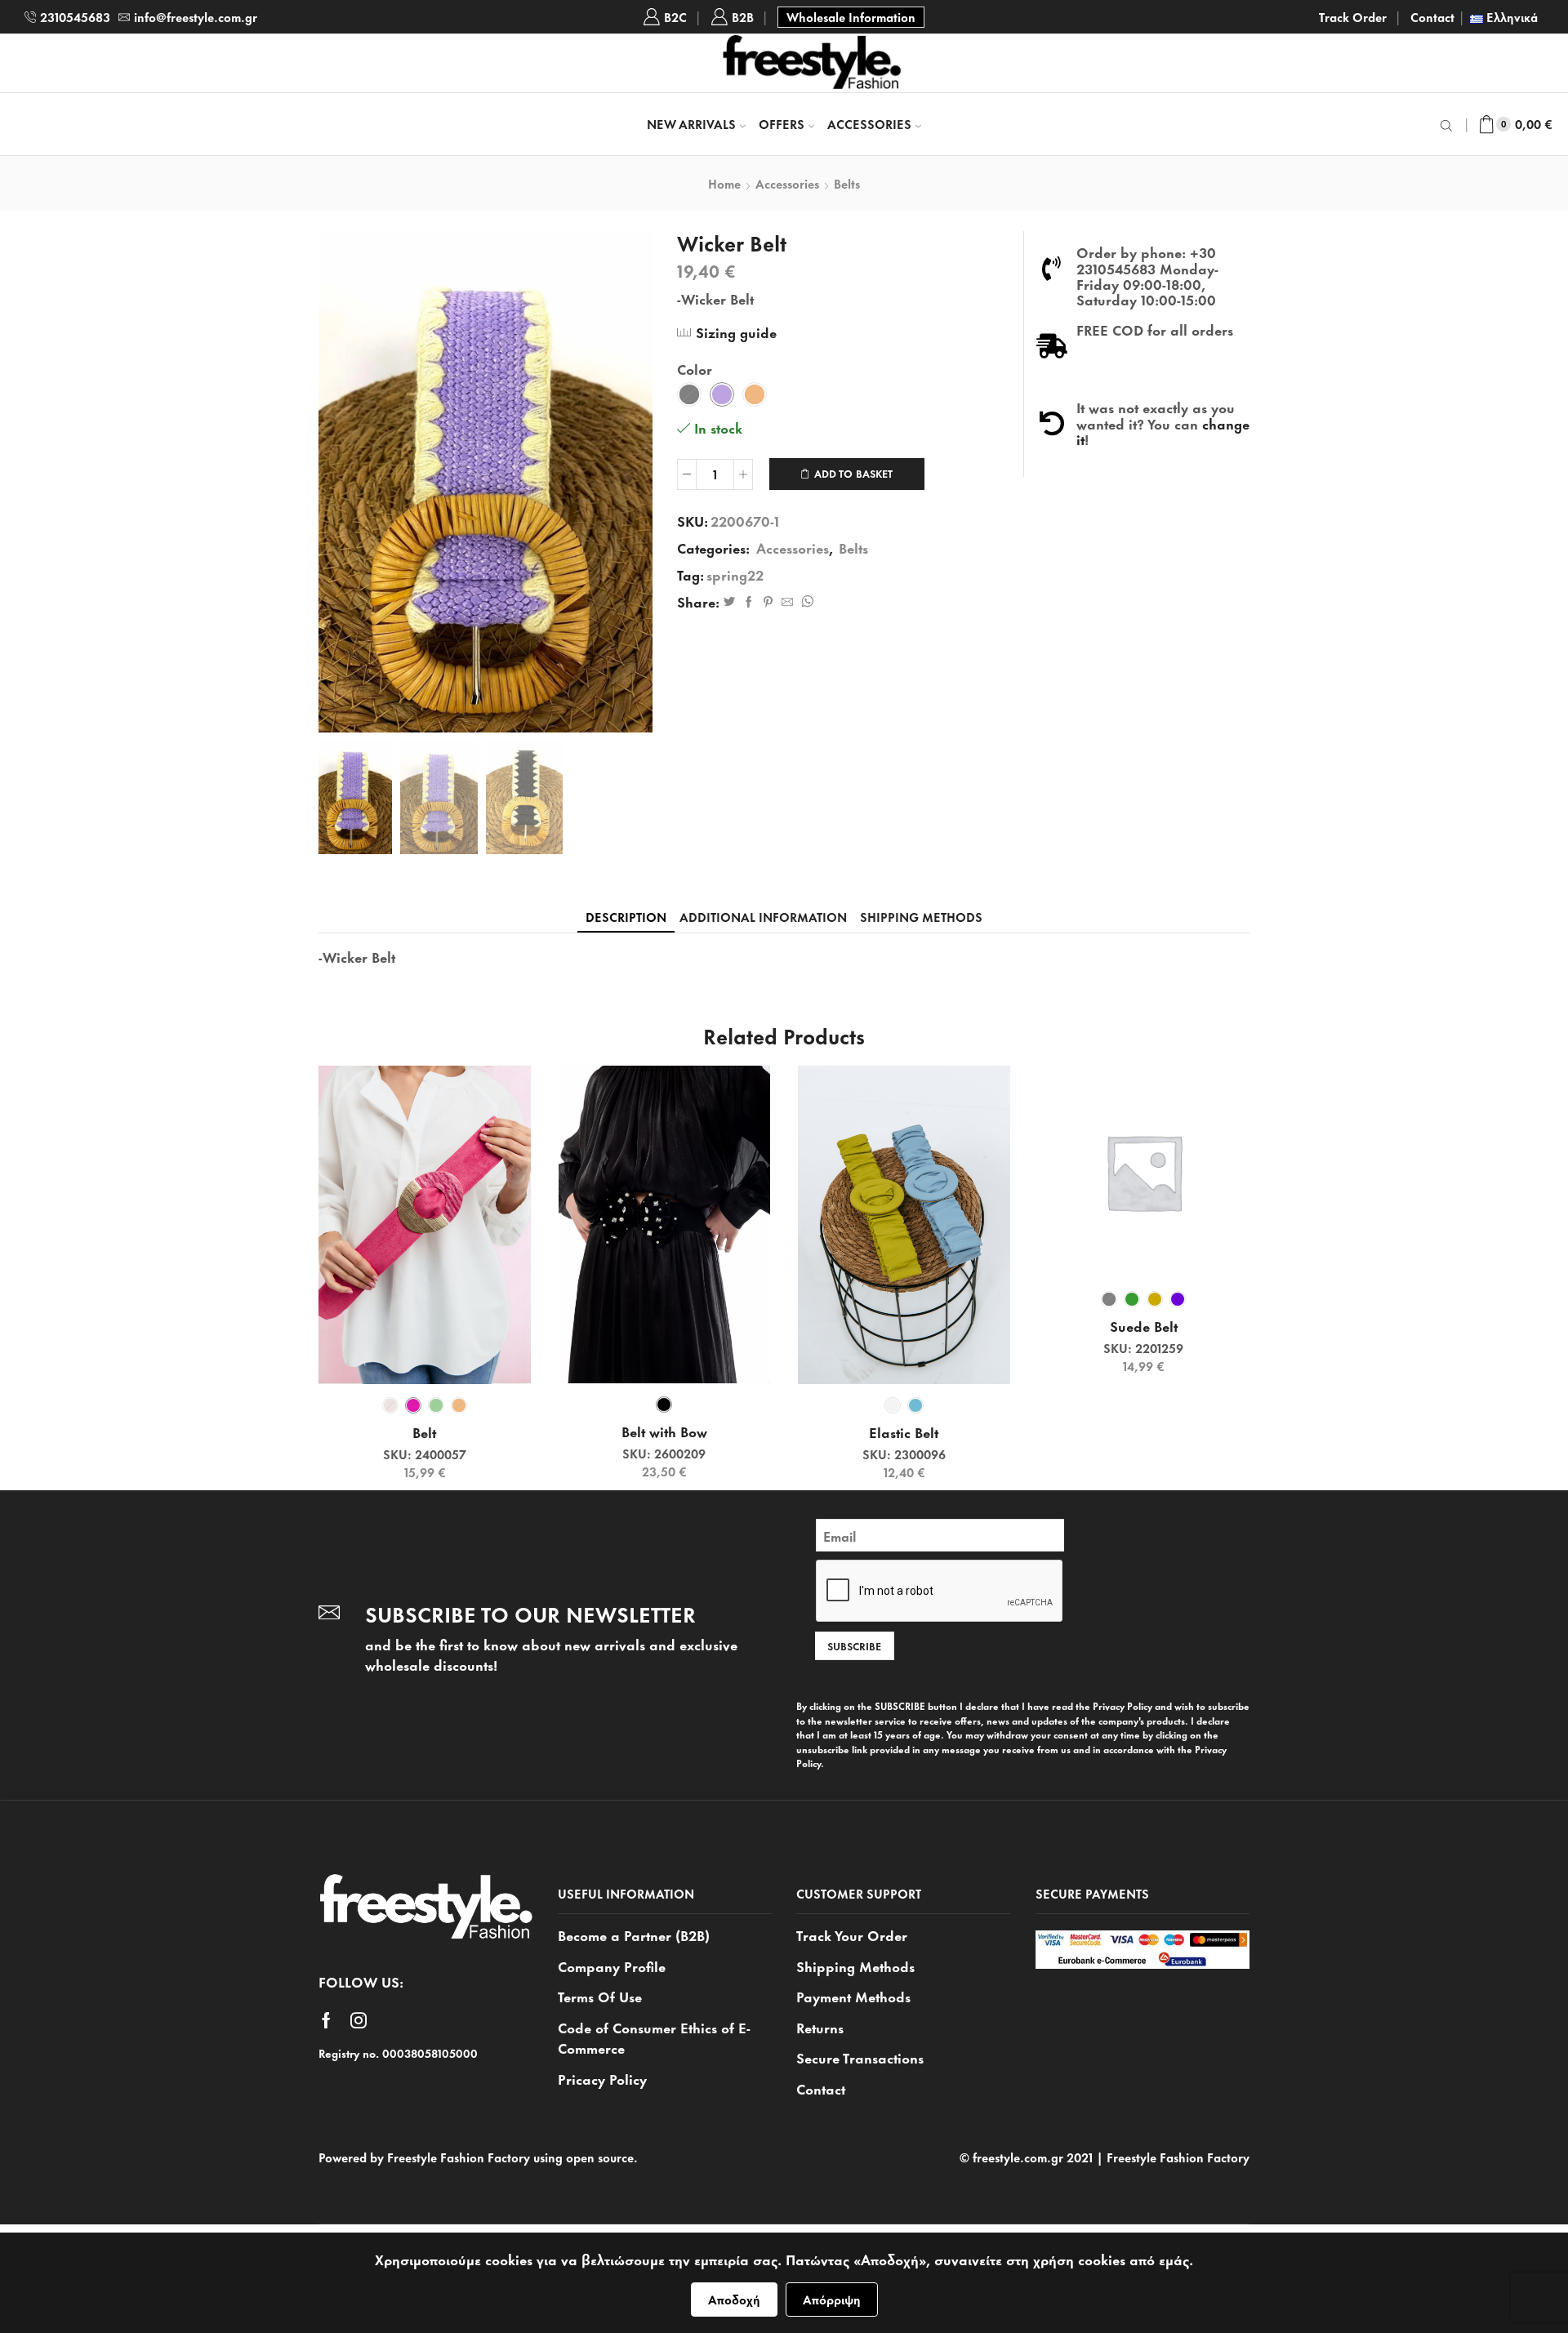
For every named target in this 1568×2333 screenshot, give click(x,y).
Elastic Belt (904, 1432)
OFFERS (782, 124)
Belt (424, 1432)
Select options (913, 1358)
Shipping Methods (855, 1966)
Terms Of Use (600, 1996)
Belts (847, 184)
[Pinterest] (768, 601)
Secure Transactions (860, 2057)
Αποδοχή (734, 2299)
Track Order (1353, 17)
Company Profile (612, 1966)
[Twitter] (729, 601)
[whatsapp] (805, 601)
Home (724, 184)
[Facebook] (749, 601)
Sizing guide (736, 332)
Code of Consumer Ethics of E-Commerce (654, 2037)
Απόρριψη (832, 2299)
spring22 (735, 574)
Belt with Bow (664, 1431)
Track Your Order (852, 1935)
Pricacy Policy (602, 2078)
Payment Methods (853, 1996)
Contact (1432, 17)
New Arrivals (691, 124)
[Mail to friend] (787, 601)
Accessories (869, 124)
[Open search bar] (1449, 124)
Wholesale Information (851, 17)
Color (695, 369)
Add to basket (853, 473)
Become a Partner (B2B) (634, 1935)
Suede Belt (1144, 1326)
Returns (820, 2027)
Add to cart (433, 1358)
